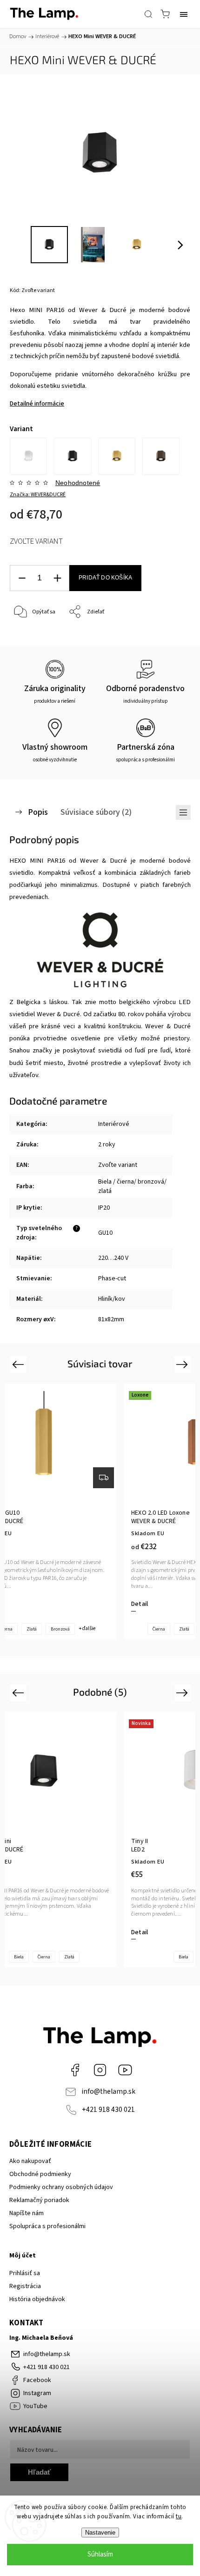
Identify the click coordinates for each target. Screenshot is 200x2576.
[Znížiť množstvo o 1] (22, 578)
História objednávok (37, 2299)
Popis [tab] (38, 812)
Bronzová (60, 1629)
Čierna (159, 1629)
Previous (19, 1364)
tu (179, 2516)
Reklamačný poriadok (39, 2200)
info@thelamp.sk (108, 2091)
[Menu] (184, 14)
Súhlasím (100, 2554)
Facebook (75, 2070)
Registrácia (25, 2286)
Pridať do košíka (105, 578)
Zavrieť (169, 636)
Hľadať (39, 2472)
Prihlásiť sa (25, 2273)
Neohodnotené (78, 483)
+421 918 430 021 (108, 2110)
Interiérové (114, 1124)
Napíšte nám (27, 2213)
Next (183, 1364)
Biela (19, 1957)
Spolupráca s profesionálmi (47, 2226)
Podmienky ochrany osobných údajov (61, 2187)
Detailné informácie (37, 404)
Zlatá (32, 1629)
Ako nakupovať (30, 2161)
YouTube (125, 2070)
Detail (140, 1604)
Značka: (38, 495)
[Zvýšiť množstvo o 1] (57, 578)
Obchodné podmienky (40, 2174)
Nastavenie (100, 2533)
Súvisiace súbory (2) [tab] (96, 812)
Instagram (100, 2070)
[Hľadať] (148, 14)
